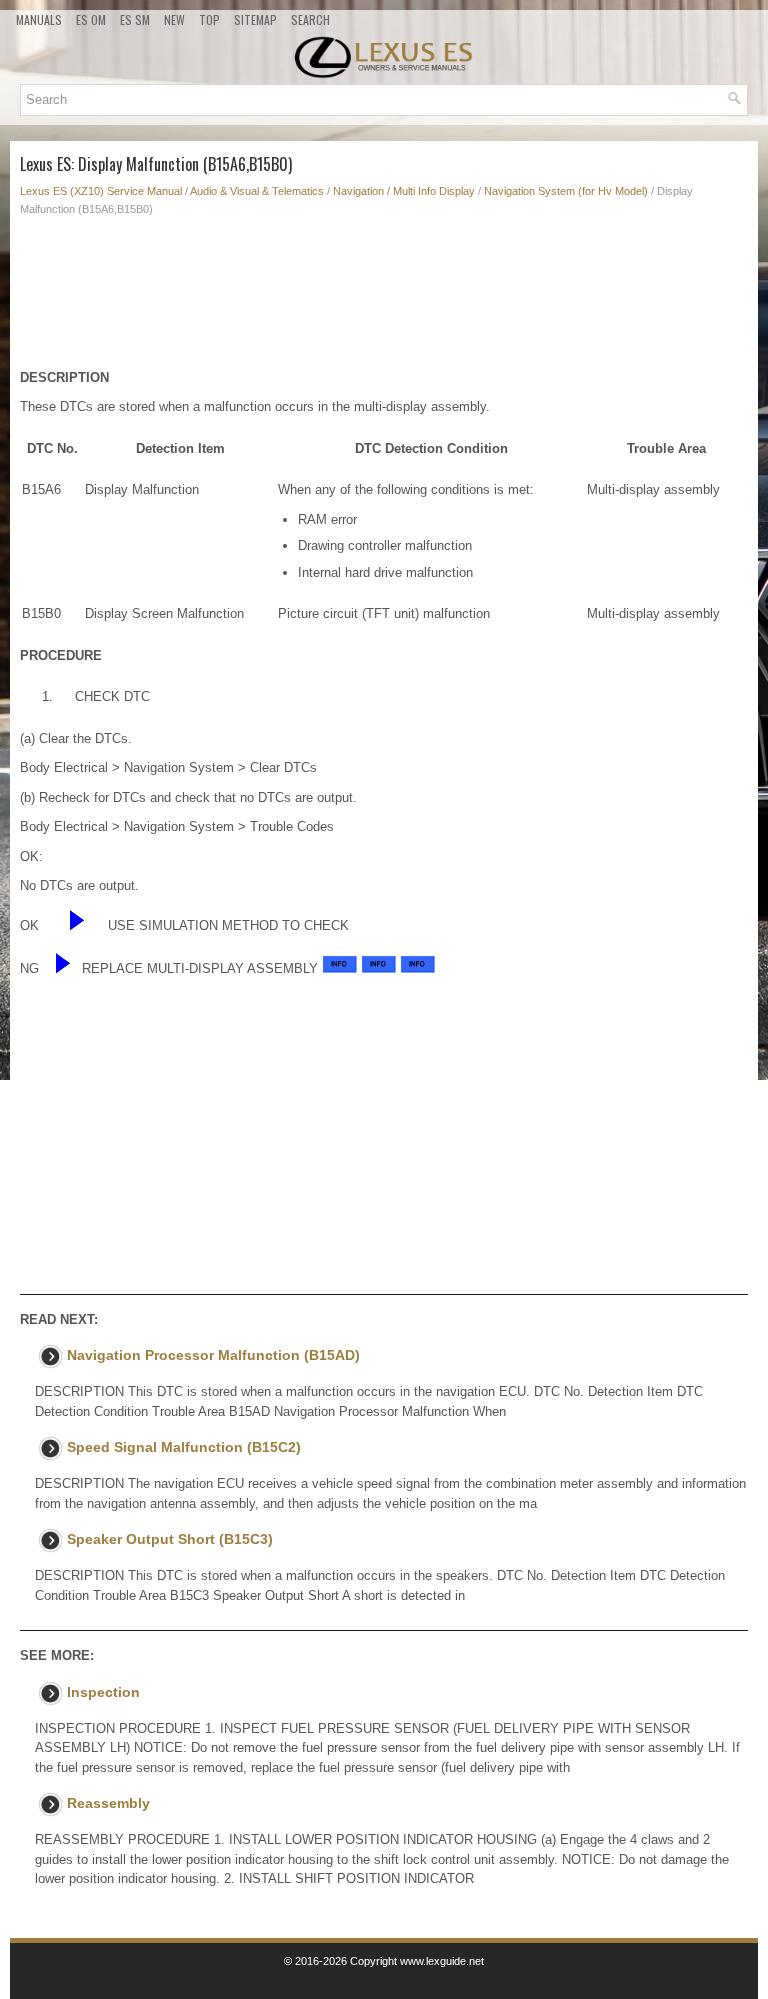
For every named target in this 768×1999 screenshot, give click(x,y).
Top (209, 19)
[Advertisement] (384, 298)
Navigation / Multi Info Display (404, 191)
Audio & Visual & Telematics (257, 191)
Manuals (39, 19)
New (174, 19)
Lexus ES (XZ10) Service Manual (101, 191)
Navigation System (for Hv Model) (566, 191)
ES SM (135, 19)
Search (310, 19)
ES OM (91, 19)
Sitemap (255, 19)
